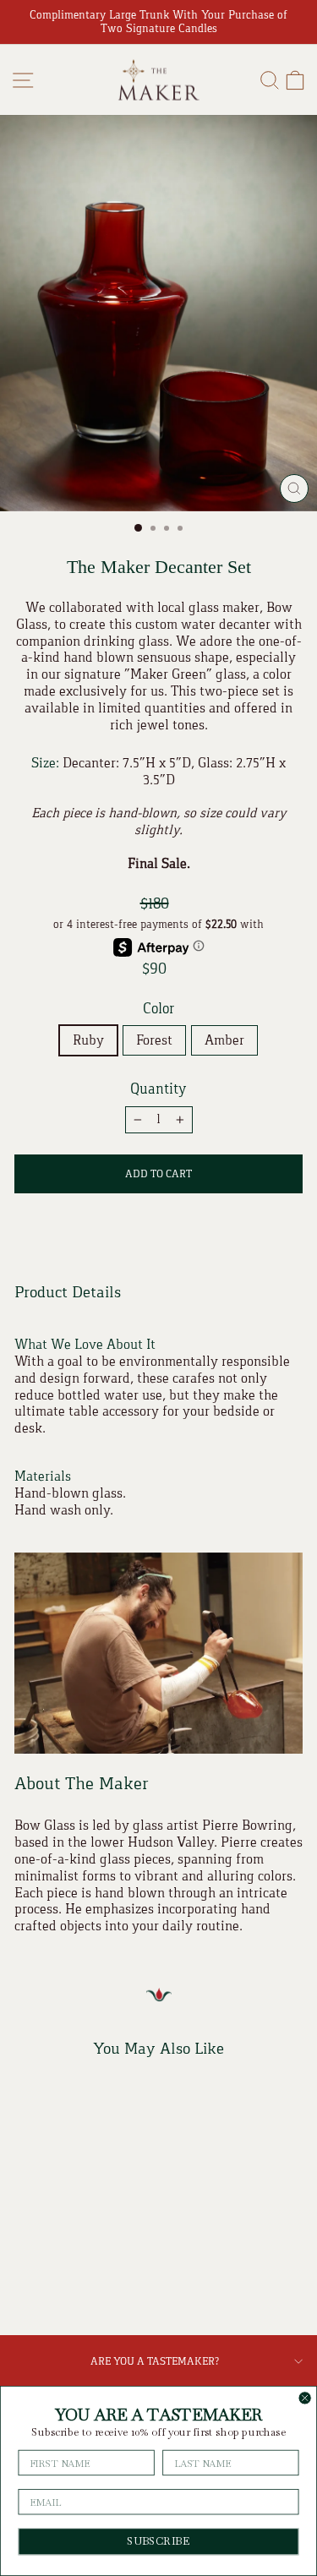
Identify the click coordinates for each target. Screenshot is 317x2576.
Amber (224, 1040)
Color (158, 1009)
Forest (154, 1040)
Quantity (158, 1089)
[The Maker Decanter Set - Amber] (88, 2280)
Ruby (88, 1040)
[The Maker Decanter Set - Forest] (69, 2280)
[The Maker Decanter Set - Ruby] (49, 2280)
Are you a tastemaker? (155, 2361)
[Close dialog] (305, 2398)
